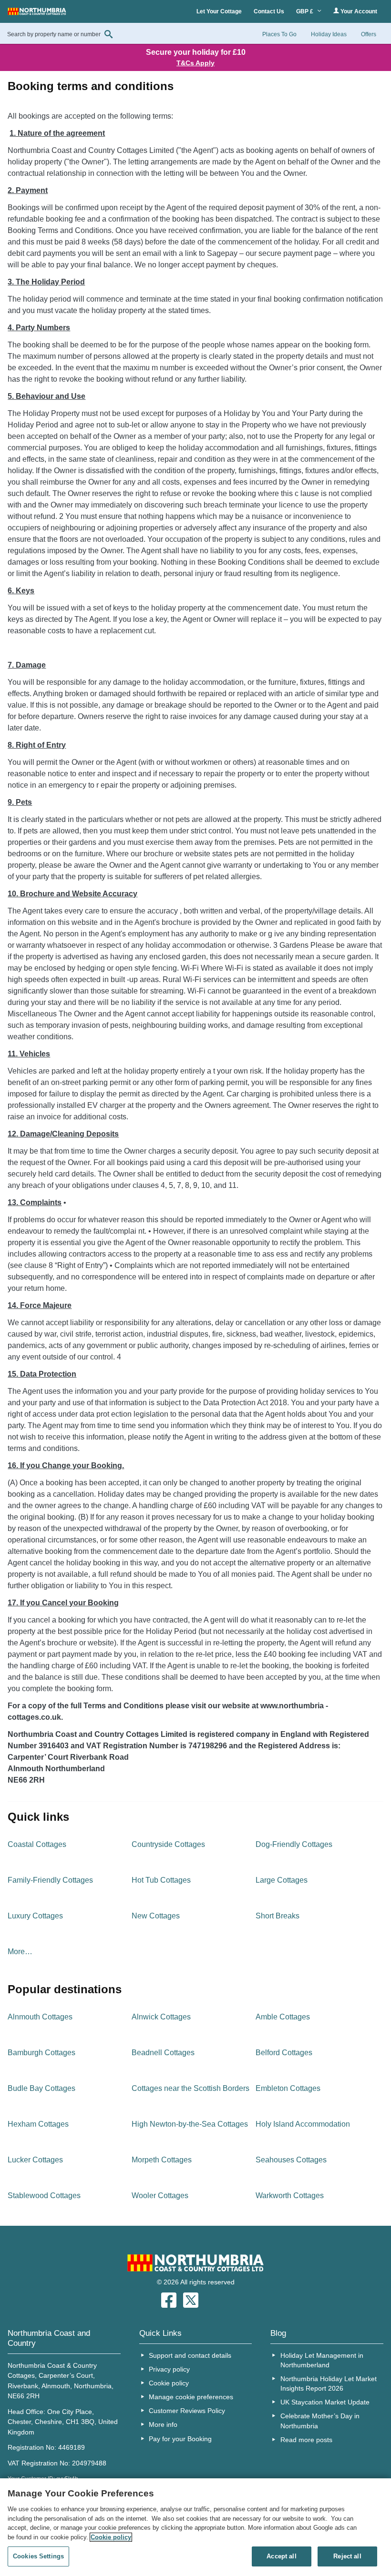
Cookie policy (169, 2383)
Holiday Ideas (329, 34)
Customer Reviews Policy (187, 2411)
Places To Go (279, 34)
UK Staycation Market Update (325, 2402)
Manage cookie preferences (191, 2397)
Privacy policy (169, 2369)
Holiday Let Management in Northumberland (322, 2360)
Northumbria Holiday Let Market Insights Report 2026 (329, 2383)
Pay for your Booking (180, 2439)
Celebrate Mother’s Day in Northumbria (320, 2421)
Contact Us (269, 11)
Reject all (347, 2556)
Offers (369, 34)
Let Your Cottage (219, 11)
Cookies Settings (38, 2556)
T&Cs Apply (195, 63)
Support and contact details (190, 2355)
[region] (195, 2527)
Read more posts (306, 2440)
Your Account (358, 11)
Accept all (281, 2556)
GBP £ (305, 11)
